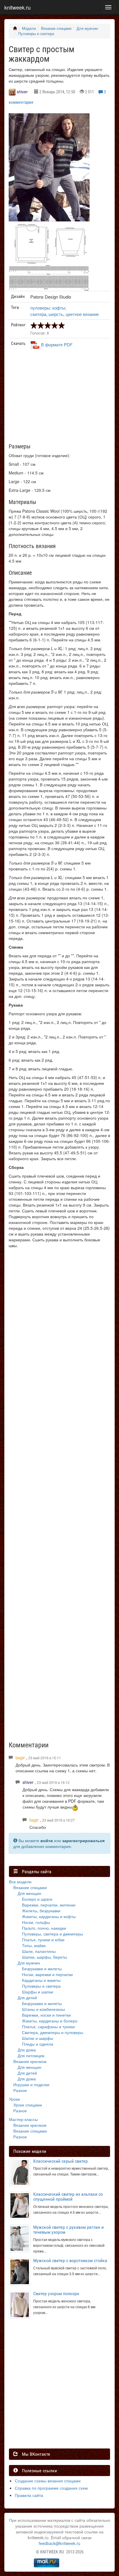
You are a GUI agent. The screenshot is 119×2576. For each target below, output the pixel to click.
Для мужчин (87, 28)
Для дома (27, 2050)
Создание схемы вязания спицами (48, 2481)
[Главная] (15, 28)
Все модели (20, 1882)
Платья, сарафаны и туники (48, 2026)
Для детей (27, 1998)
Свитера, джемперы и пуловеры (53, 2032)
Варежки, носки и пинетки (46, 2015)
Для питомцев (31, 2055)
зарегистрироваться (83, 1840)
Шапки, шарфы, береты (44, 1957)
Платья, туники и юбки (43, 1940)
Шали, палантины (39, 1951)
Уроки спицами (28, 2105)
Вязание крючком (30, 2061)
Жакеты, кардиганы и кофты (49, 1916)
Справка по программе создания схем (51, 2488)
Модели (29, 28)
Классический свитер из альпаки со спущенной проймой (68, 2197)
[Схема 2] (49, 283)
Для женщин (29, 1893)
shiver (22, 92)
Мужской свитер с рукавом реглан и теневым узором (68, 2230)
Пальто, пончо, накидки (44, 1928)
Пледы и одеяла (38, 2044)
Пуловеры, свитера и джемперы (52, 1934)
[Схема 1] (49, 270)
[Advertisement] (62, 399)
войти (47, 1840)
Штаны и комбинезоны (43, 2009)
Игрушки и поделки (31, 2084)
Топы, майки (34, 1945)
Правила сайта (29, 2495)
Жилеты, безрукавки (41, 1911)
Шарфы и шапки (38, 1992)
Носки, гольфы (36, 1922)
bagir (20, 1758)
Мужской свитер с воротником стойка (70, 2261)
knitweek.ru (17, 7)
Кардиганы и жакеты (41, 1980)
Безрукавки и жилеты (42, 1969)
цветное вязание (82, 314)
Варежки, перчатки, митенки (49, 1905)
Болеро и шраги (37, 1899)
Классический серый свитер (61, 2161)
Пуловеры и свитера (36, 34)
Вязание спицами (56, 28)
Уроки (14, 2099)
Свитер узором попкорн (56, 2294)
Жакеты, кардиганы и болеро (50, 2021)
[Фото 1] (49, 243)
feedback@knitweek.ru (59, 2543)
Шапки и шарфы (38, 2038)
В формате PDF (57, 344)
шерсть (56, 314)
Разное (20, 2090)
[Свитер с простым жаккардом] (49, 167)
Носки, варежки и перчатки (47, 1974)
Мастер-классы (23, 2119)
